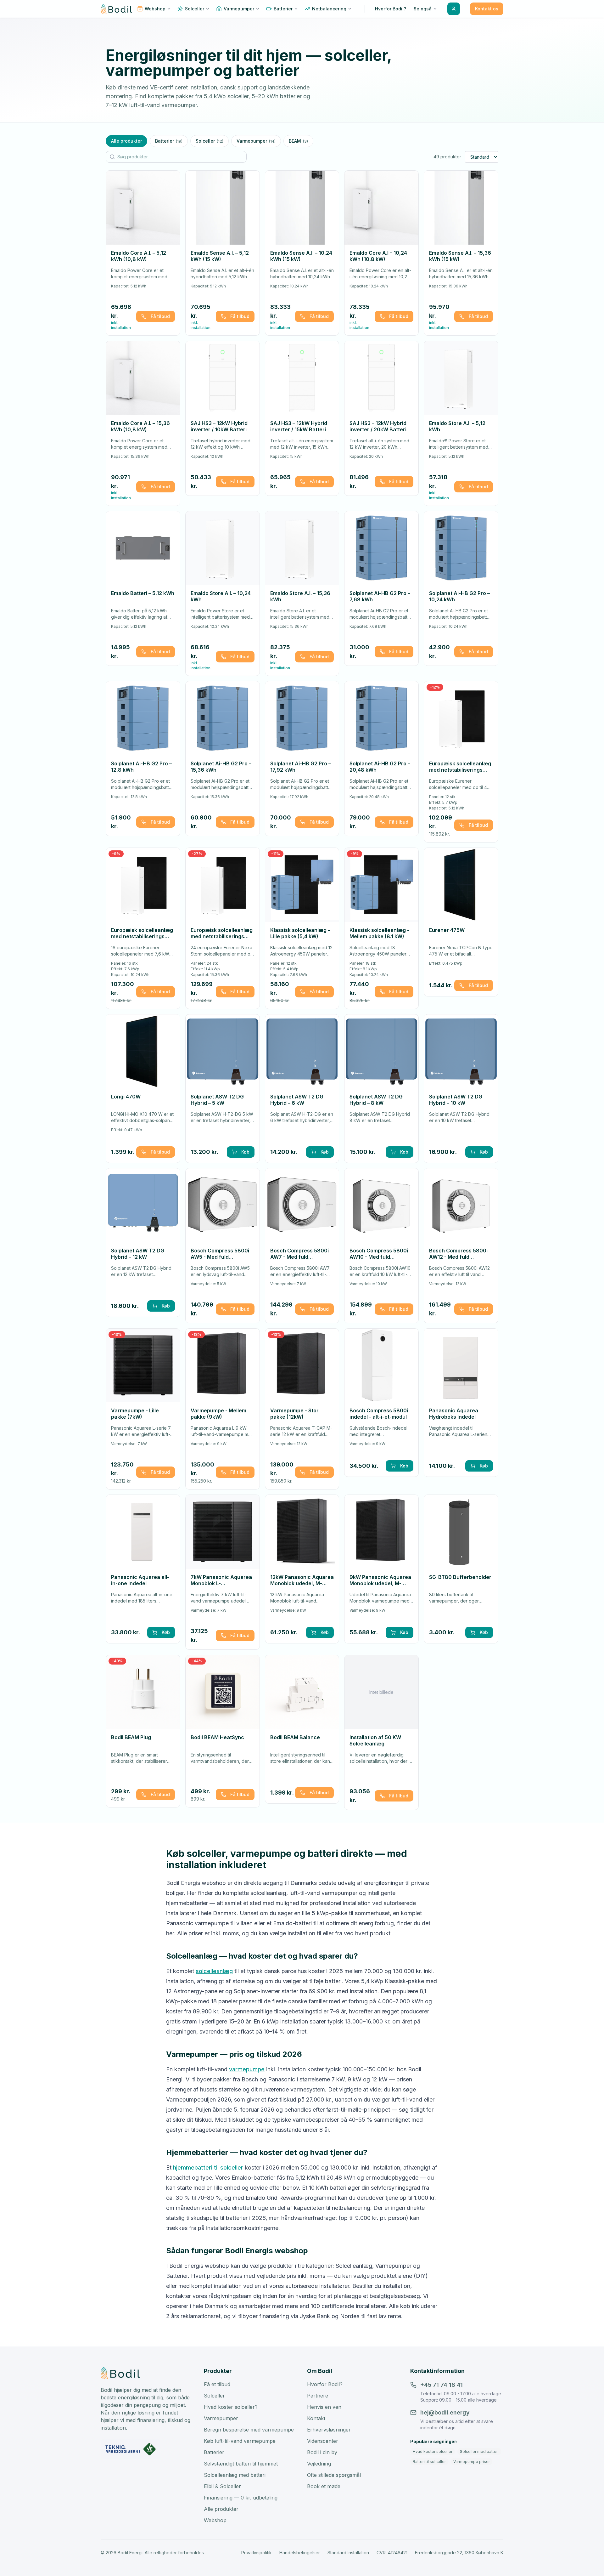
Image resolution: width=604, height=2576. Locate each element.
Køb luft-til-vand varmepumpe (240, 2441)
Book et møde (324, 2486)
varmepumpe (247, 2069)
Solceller (210, 141)
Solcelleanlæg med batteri (235, 2475)
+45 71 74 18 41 (442, 2385)
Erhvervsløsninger (329, 2430)
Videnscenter (323, 2441)
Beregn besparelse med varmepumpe (249, 2430)
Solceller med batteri (479, 2451)
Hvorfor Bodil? (325, 2384)
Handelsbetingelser (300, 2553)
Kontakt (316, 2418)
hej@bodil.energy (445, 2412)
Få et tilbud (217, 2384)
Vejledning (319, 2464)
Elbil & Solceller (222, 2486)
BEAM (298, 141)
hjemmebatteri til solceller (208, 2167)
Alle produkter (126, 141)
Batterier (169, 141)
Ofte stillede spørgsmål (334, 2475)
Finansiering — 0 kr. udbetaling (241, 2498)
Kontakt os (487, 9)
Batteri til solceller (429, 2462)
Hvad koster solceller (433, 2451)
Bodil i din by (322, 2452)
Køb (245, 1152)
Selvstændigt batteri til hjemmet (241, 2464)
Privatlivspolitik (257, 2553)
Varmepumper (256, 141)
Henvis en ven (324, 2407)
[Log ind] (454, 9)
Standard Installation (348, 2553)
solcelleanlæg (214, 1971)
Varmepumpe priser (472, 2462)
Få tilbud (160, 316)
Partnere (318, 2396)
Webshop (215, 2520)
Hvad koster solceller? (231, 2407)
